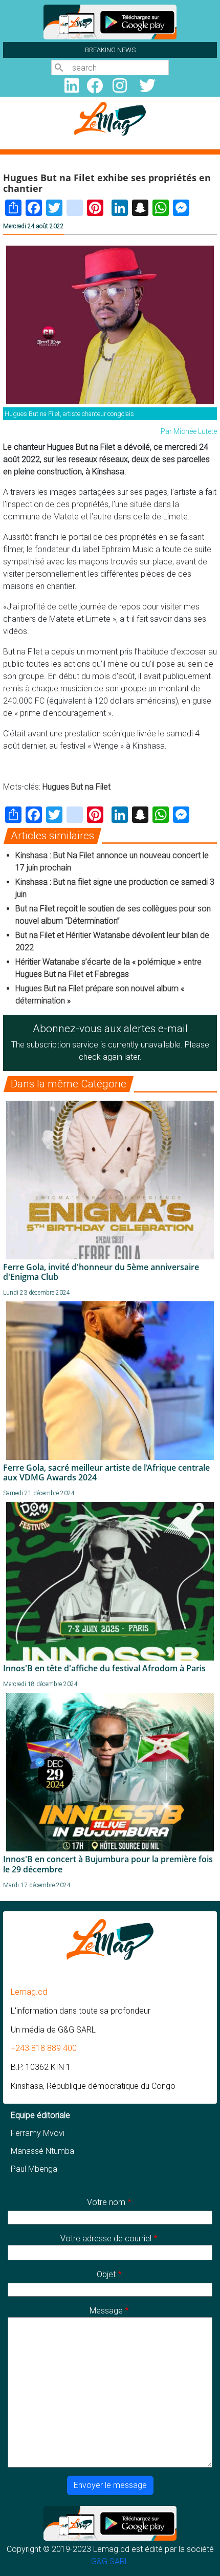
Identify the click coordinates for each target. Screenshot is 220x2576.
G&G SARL (110, 2561)
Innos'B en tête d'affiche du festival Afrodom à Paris (104, 1668)
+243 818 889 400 (44, 2048)
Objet (106, 2274)
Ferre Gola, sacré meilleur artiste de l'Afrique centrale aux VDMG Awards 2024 (106, 1472)
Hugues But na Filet (76, 787)
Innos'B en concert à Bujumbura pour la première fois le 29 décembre (108, 1864)
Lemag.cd (29, 1992)
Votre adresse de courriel (106, 2239)
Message (106, 2311)
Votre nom (106, 2202)
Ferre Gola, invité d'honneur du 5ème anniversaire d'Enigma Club (101, 1272)
